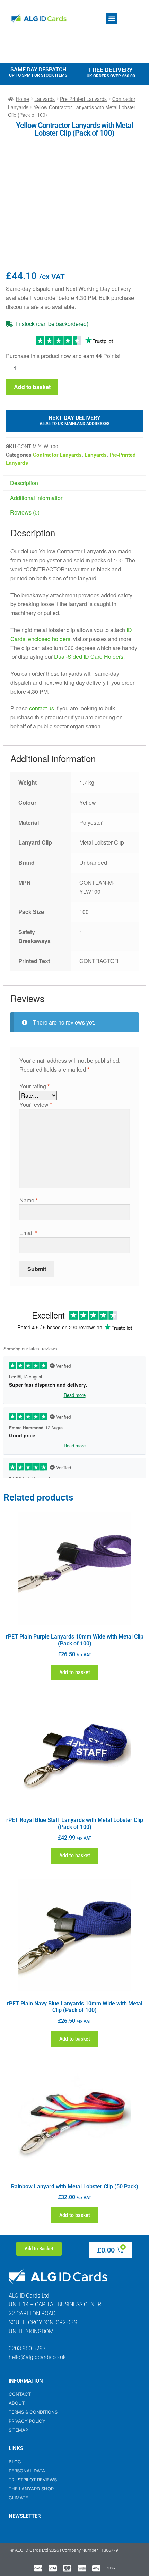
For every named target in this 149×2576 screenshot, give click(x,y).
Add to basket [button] (75, 1672)
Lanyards (45, 99)
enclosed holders (49, 639)
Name (29, 1200)
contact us (42, 708)
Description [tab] (24, 483)
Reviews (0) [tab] (25, 512)
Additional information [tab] (37, 498)
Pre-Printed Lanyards (83, 99)
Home (23, 99)
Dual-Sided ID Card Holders (89, 656)
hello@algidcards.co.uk (37, 2357)
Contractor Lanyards (57, 455)
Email (28, 1233)
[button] (112, 19)
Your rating (34, 1086)
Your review (36, 1104)
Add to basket (32, 387)
